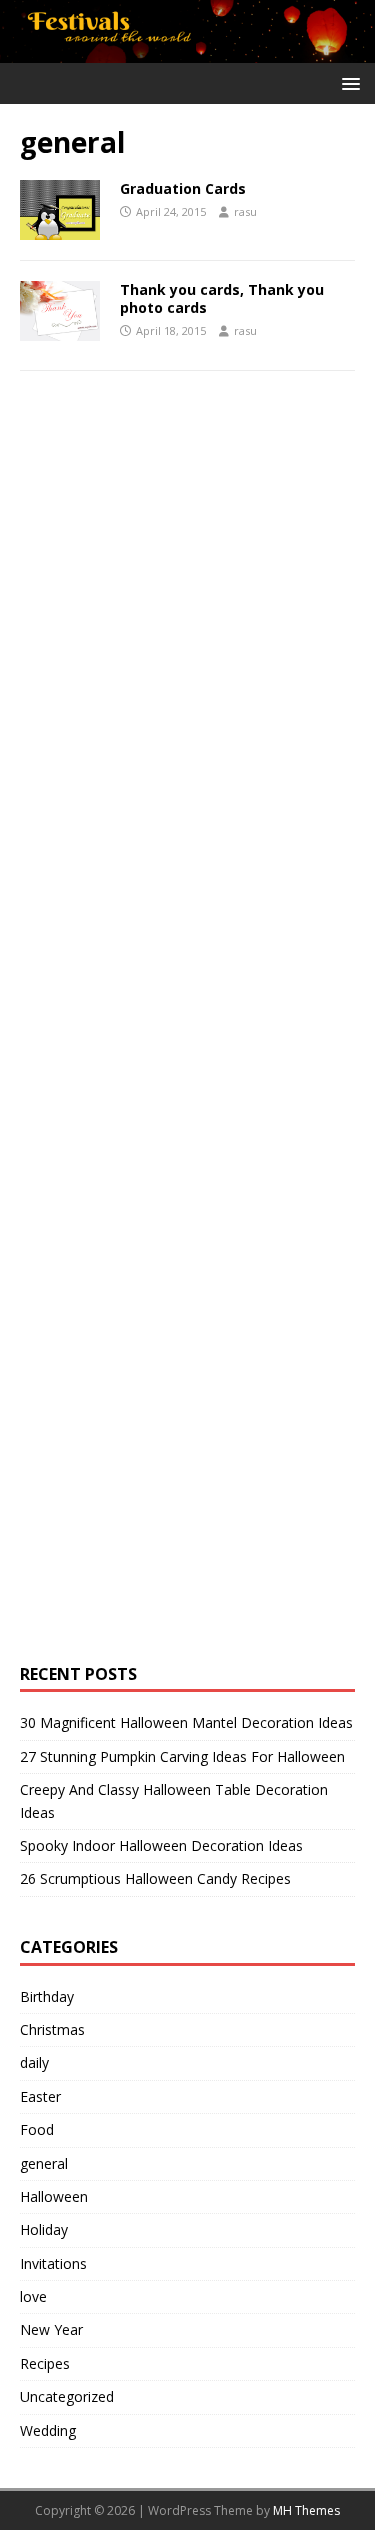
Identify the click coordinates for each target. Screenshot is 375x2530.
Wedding (48, 2430)
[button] (347, 82)
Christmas (52, 2029)
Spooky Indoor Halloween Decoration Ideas (161, 1845)
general (44, 2163)
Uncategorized (67, 2396)
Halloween (54, 2196)
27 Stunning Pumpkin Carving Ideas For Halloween (182, 1756)
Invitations (53, 2263)
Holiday (44, 2229)
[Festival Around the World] (187, 50)
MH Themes (306, 2510)
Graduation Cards (183, 188)
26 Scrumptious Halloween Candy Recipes (155, 1878)
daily (34, 2062)
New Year (51, 2329)
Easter (40, 2096)
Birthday (47, 1996)
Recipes (45, 2363)
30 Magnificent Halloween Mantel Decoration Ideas (186, 1722)
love (33, 2296)
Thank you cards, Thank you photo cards (222, 298)
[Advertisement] (170, 711)
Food (37, 2129)
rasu (245, 211)
